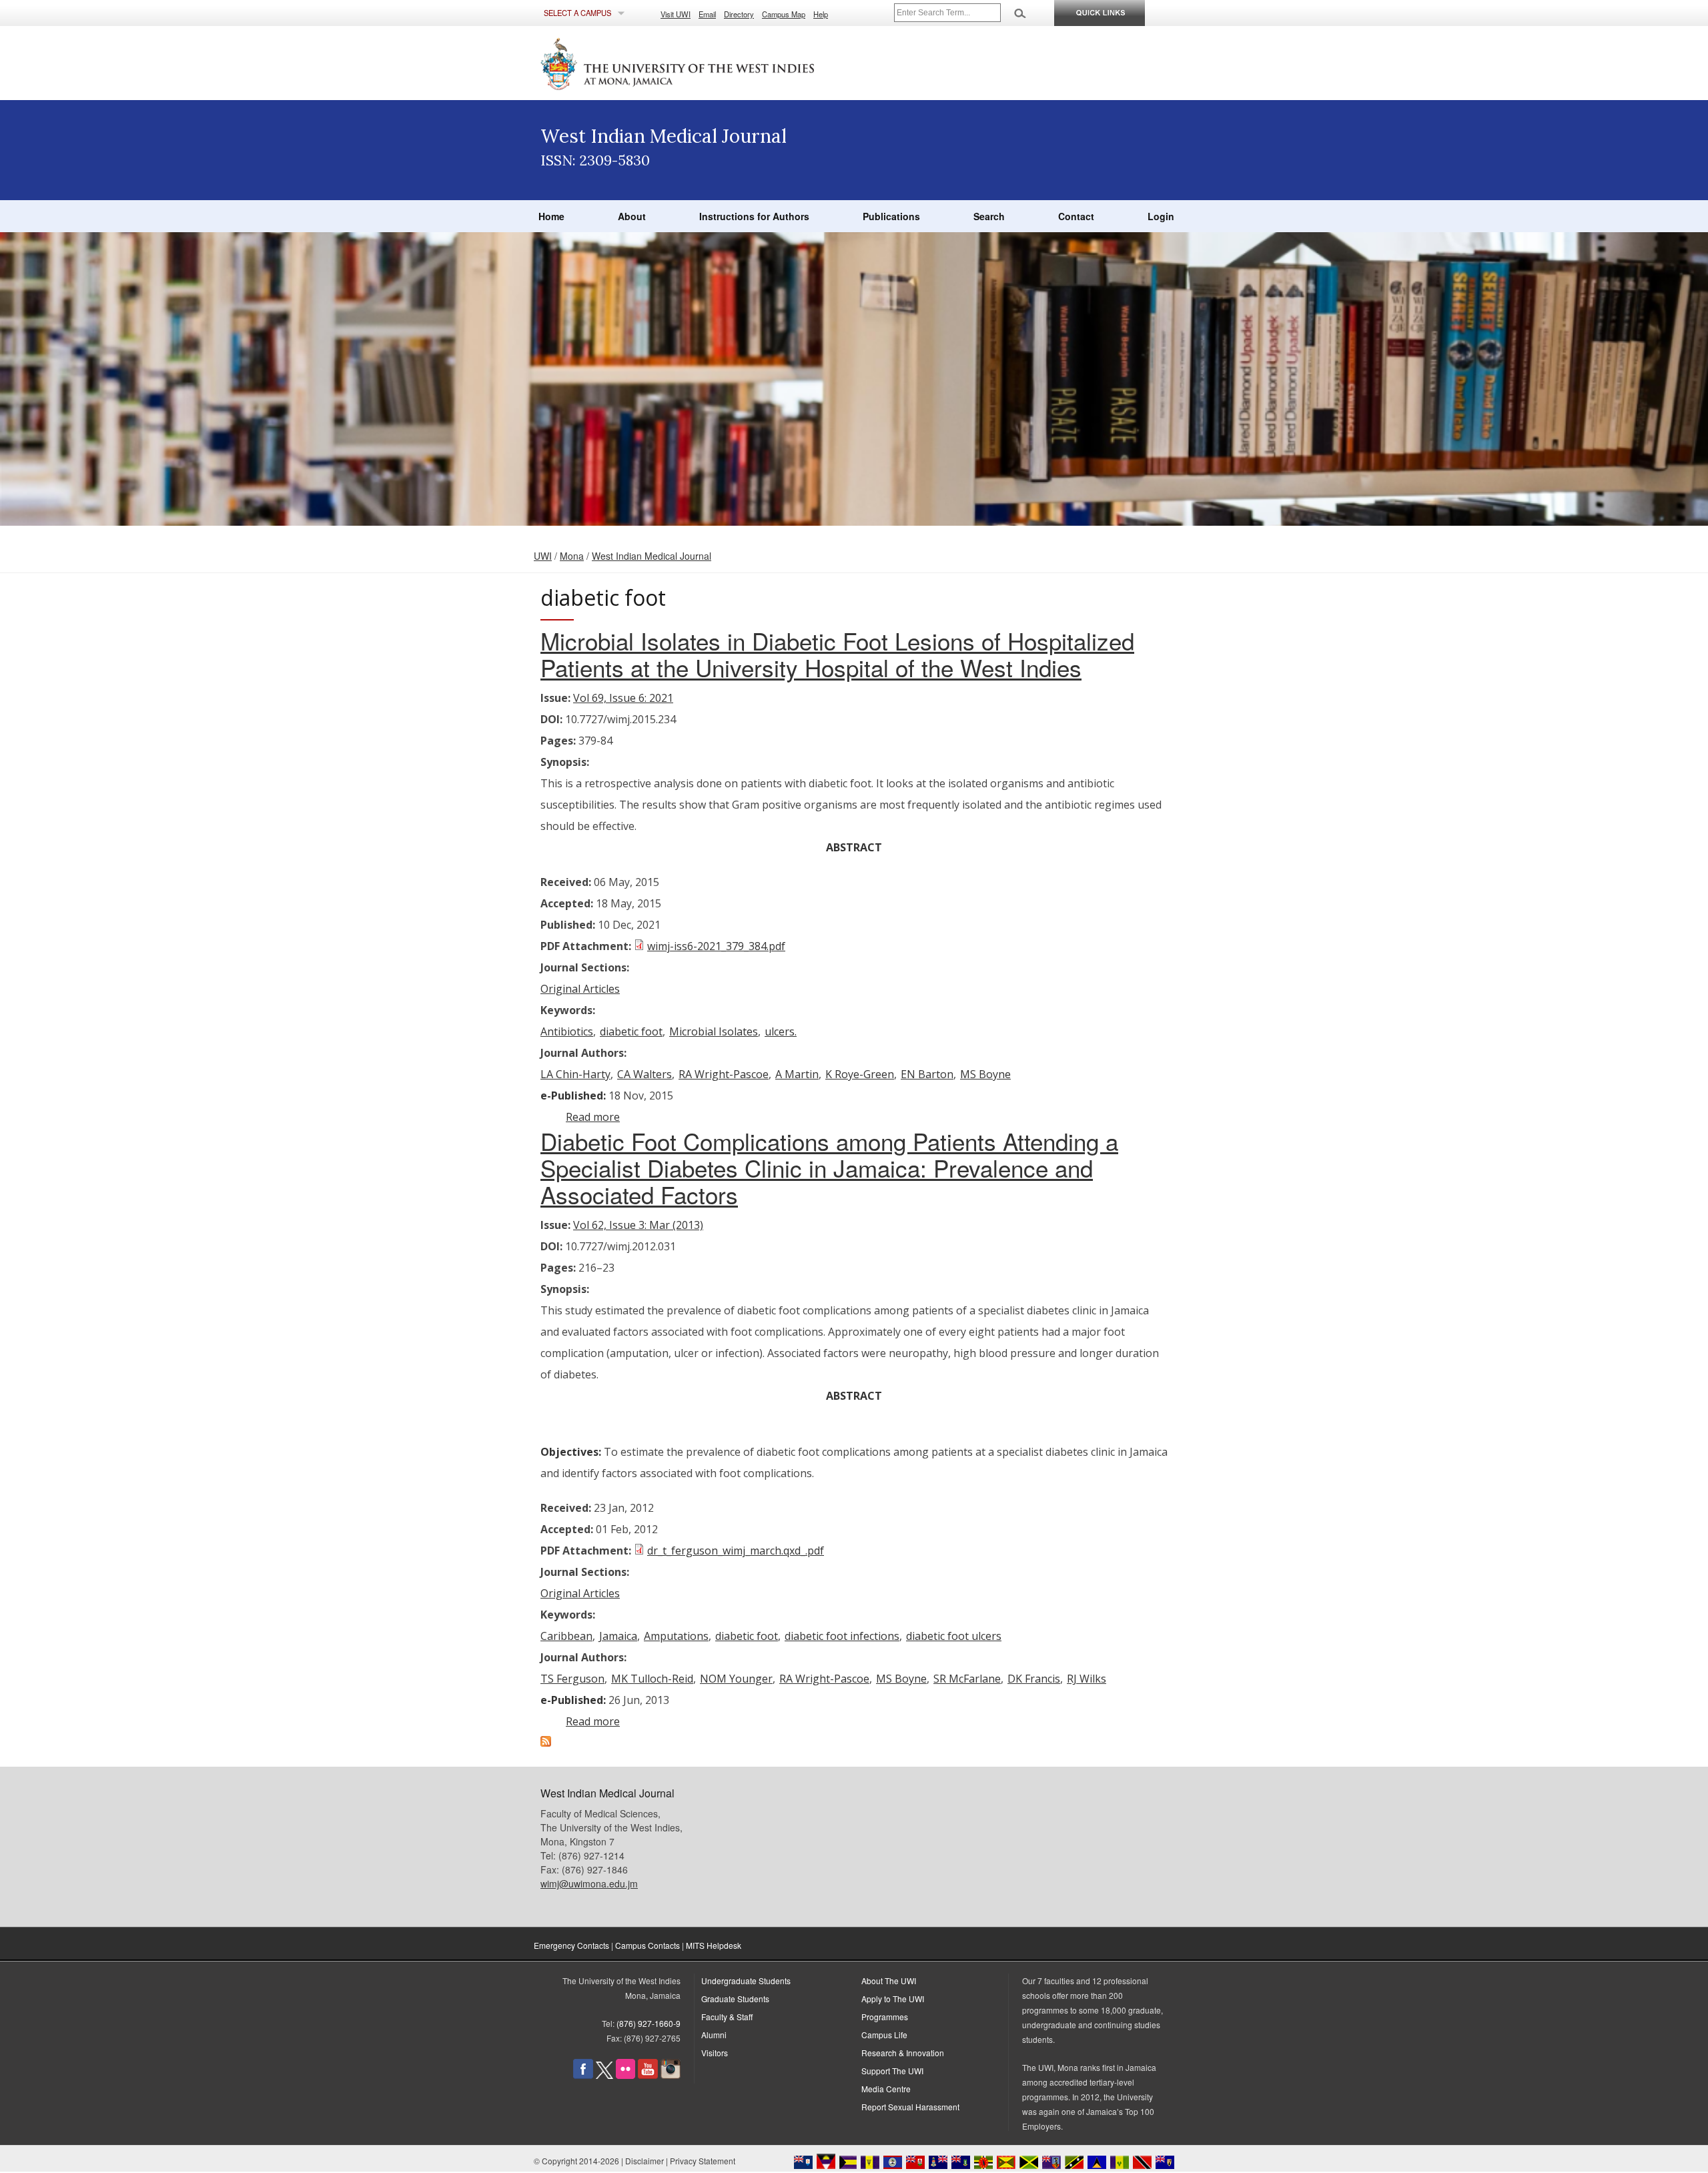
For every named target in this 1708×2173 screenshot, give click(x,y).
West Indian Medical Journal (652, 556)
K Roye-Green (860, 1074)
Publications (891, 216)
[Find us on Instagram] (671, 2075)
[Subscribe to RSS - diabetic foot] (546, 1743)
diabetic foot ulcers (954, 1636)
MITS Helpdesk (714, 1945)
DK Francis (1034, 1679)
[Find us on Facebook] (583, 2075)
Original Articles (580, 989)
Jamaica (618, 1636)
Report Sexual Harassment (910, 2107)
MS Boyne (985, 1074)
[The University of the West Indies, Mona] (714, 63)
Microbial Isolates (714, 1031)
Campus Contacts (648, 1945)
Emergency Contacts (571, 1945)
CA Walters (645, 1074)
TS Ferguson (572, 1679)
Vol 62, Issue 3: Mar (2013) (638, 1225)
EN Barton (927, 1074)
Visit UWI (676, 14)
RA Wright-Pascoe (724, 1074)
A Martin (797, 1074)
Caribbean (566, 1636)
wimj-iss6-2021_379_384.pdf (716, 946)
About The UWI (889, 1981)
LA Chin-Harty (575, 1074)
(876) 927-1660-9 (649, 2023)
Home (551, 216)
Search (989, 216)
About (632, 216)
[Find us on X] (604, 2075)
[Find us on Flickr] (625, 2075)
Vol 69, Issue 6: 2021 (623, 698)
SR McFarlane (967, 1679)
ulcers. (781, 1031)
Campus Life (884, 2035)
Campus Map (784, 14)
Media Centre (886, 2089)
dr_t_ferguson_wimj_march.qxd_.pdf (736, 1551)
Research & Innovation (903, 2053)
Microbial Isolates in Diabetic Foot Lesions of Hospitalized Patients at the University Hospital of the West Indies (837, 654)
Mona (572, 556)
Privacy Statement (703, 2161)
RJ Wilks (1087, 1679)
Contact (1076, 216)
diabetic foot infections (842, 1636)
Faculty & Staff (727, 2017)
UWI (543, 556)
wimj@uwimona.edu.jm (589, 1883)
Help (821, 14)
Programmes (885, 2017)
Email (707, 14)
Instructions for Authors (754, 216)
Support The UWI (892, 2071)
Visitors (715, 2053)
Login (1161, 216)
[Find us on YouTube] (648, 2075)
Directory (739, 14)
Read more (593, 1117)
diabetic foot (631, 1031)
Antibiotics (567, 1031)
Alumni (714, 2035)
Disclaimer (645, 2161)
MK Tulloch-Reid (652, 1679)
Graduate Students (735, 1999)
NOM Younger (736, 1679)
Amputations (676, 1636)
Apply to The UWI (893, 1999)
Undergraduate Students (746, 1981)
